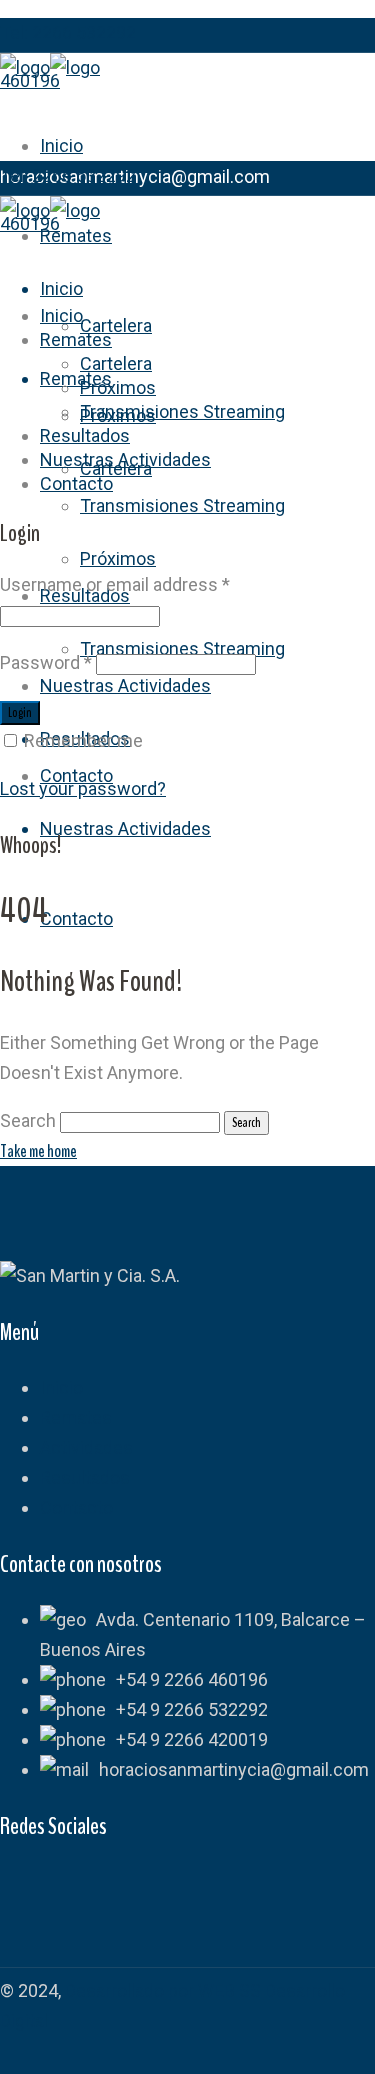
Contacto (76, 1507)
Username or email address (115, 584)
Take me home (38, 1151)
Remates (76, 1417)
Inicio (61, 1387)
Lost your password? (83, 788)
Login (20, 713)
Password (46, 662)
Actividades (86, 1447)
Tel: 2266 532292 (68, 32)
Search (28, 1120)
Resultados (85, 1477)
